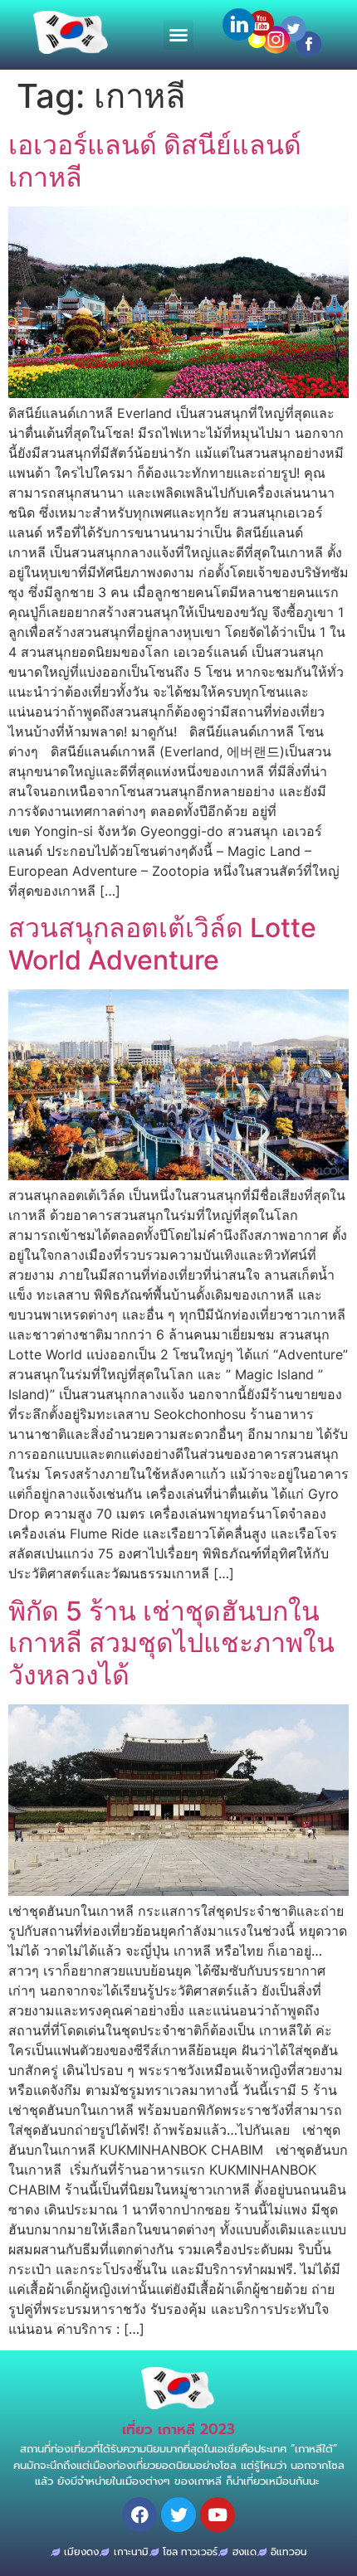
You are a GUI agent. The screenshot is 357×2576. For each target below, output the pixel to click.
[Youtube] (218, 2515)
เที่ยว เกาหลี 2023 (178, 2429)
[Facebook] (139, 2515)
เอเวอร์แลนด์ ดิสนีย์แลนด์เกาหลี (155, 160)
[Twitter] (178, 2515)
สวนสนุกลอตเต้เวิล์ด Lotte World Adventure (162, 943)
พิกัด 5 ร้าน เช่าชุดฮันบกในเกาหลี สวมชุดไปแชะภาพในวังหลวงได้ (171, 1643)
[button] (178, 35)
